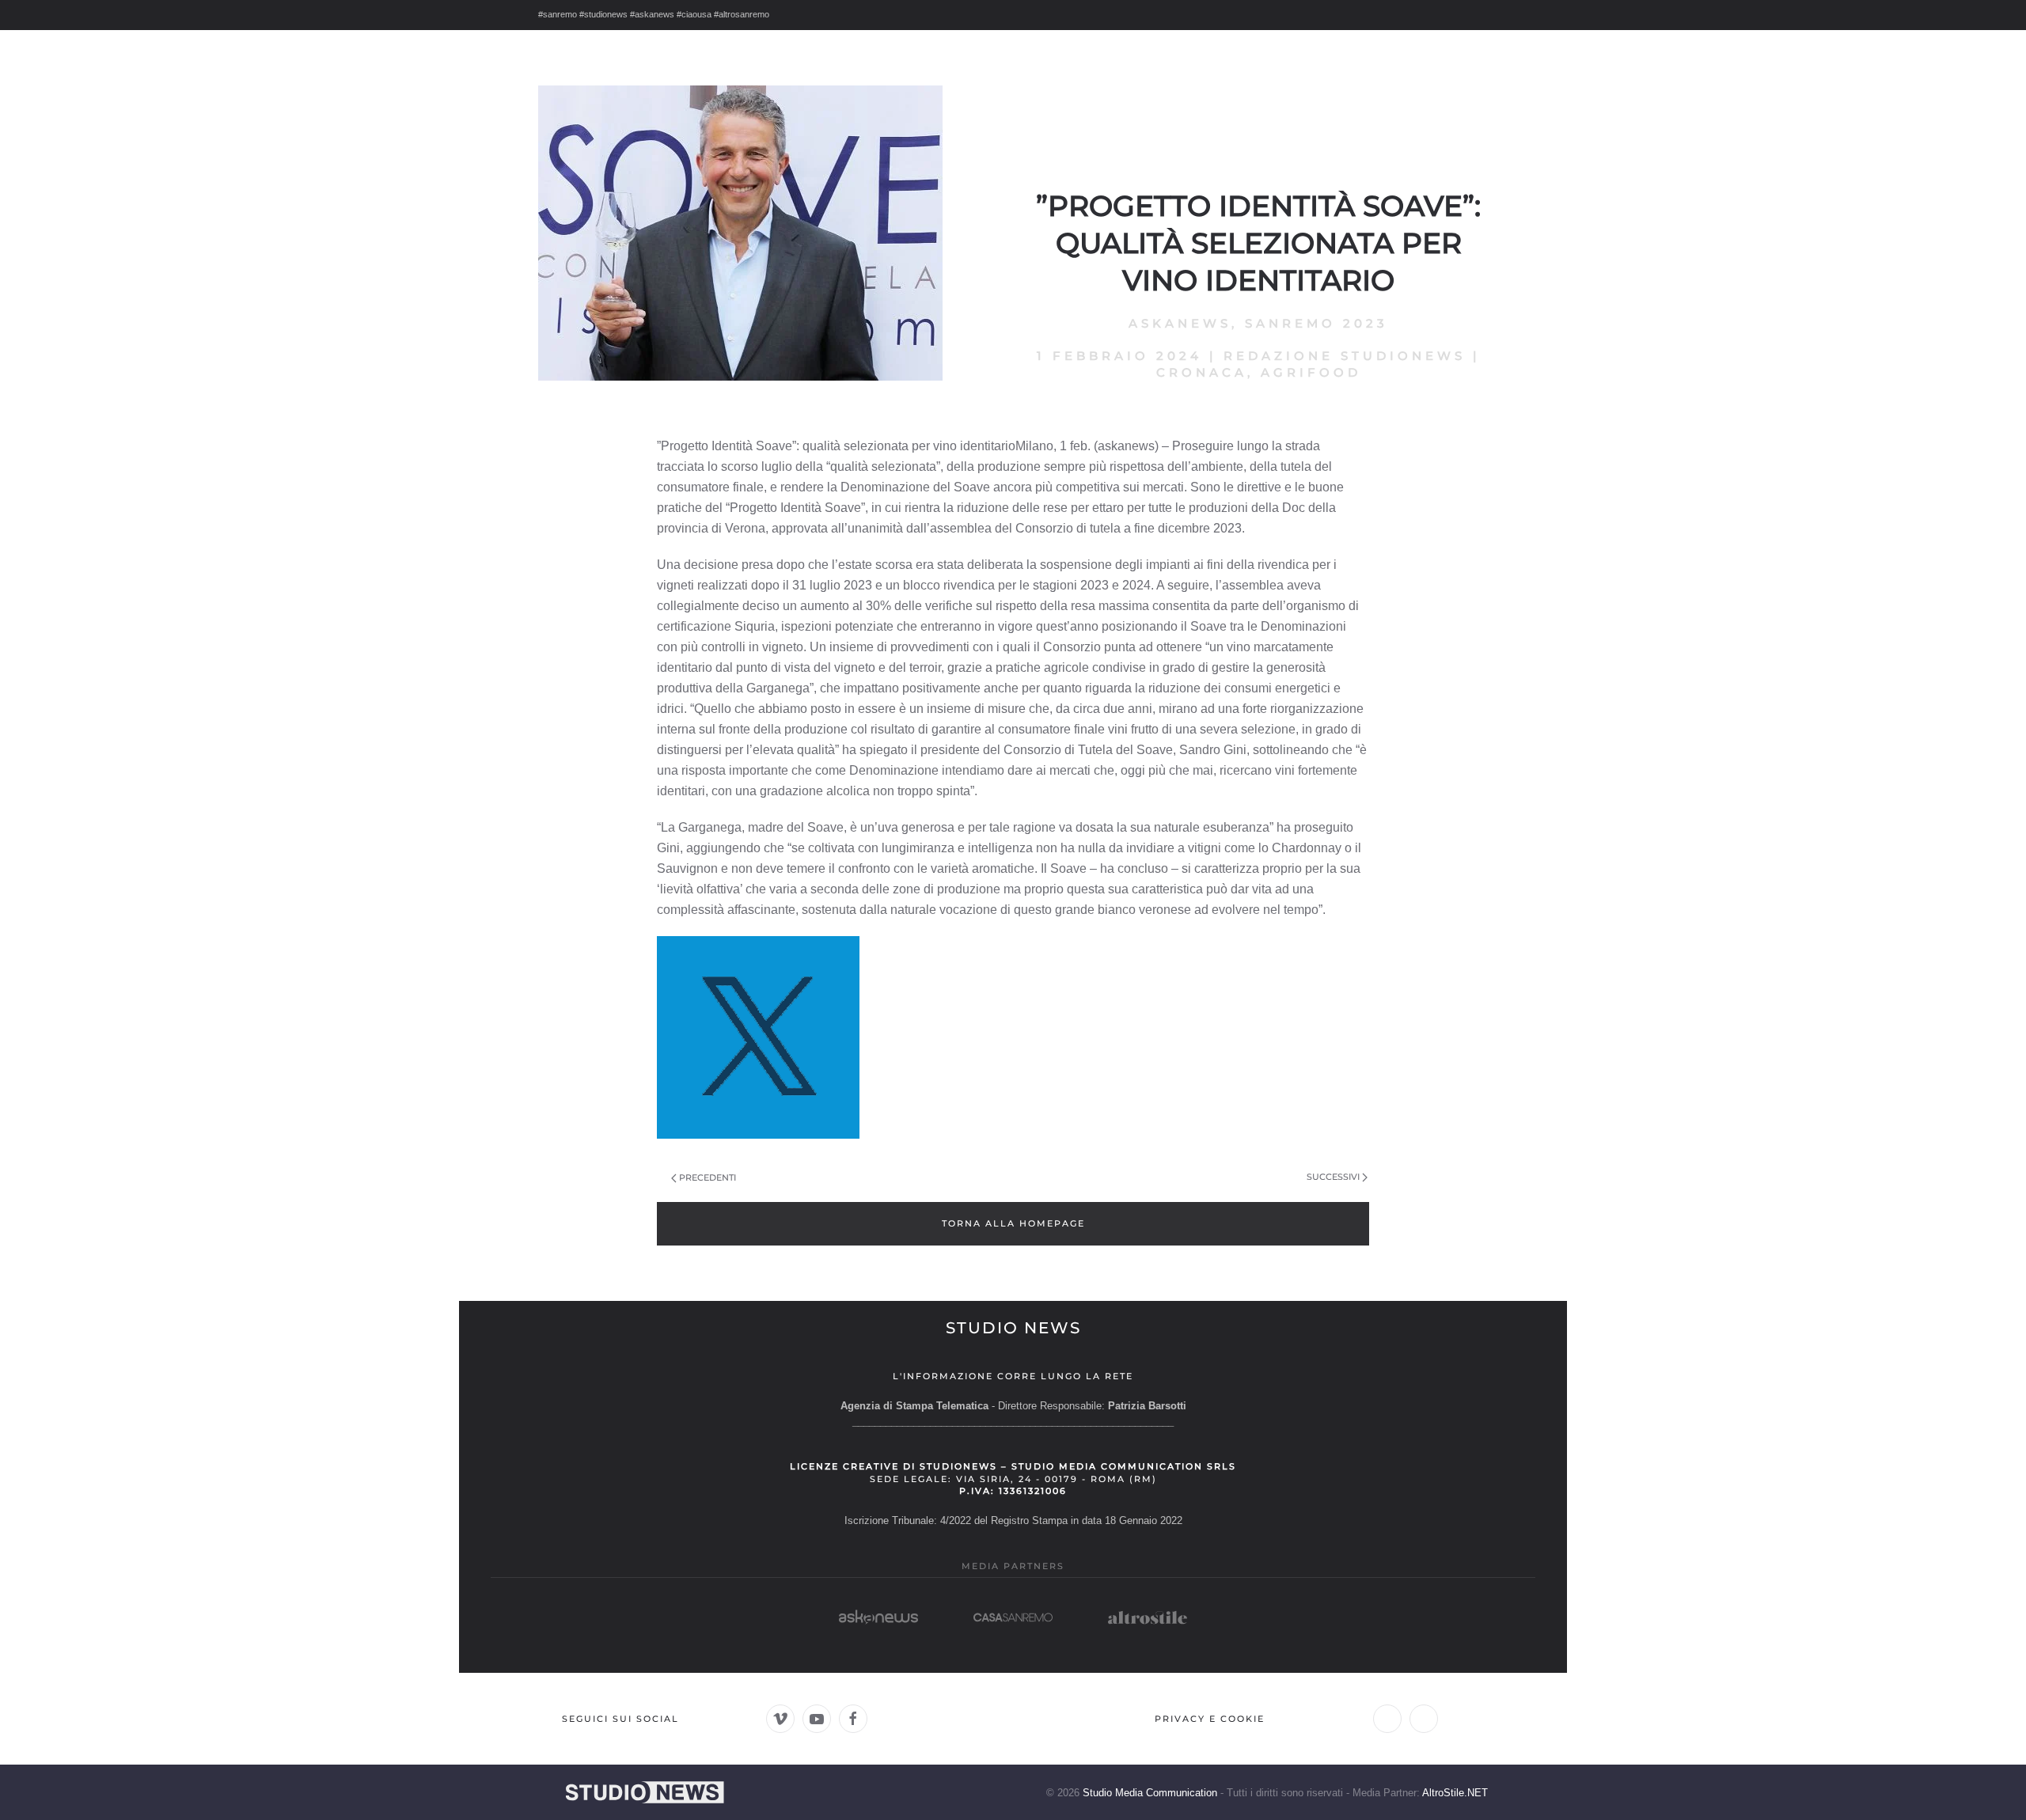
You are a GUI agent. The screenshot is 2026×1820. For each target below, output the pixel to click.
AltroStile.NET (1455, 1793)
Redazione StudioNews (1345, 356)
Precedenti (708, 1177)
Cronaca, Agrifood (1259, 372)
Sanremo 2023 (1317, 323)
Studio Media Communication (1150, 1793)
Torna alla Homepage (1013, 1223)
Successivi (1333, 1177)
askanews (1180, 323)
